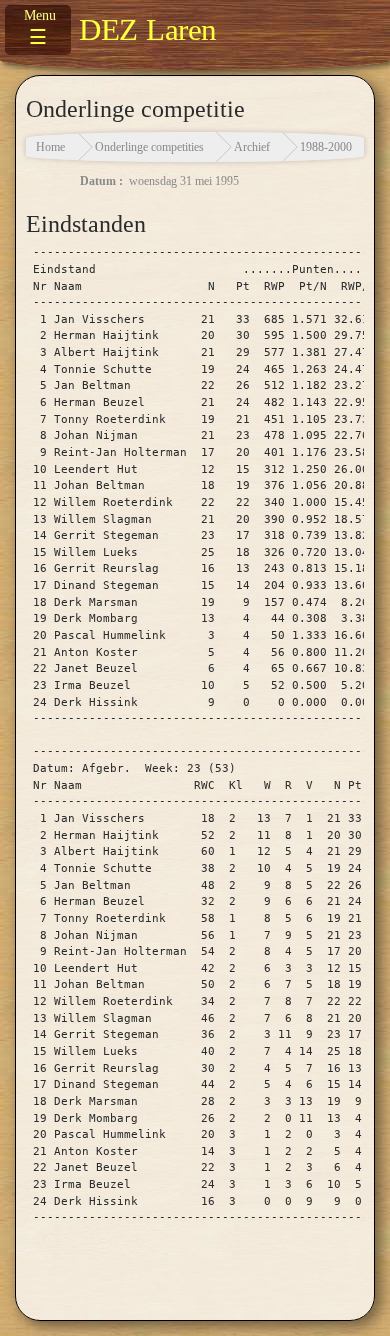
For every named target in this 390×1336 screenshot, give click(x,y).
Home (50, 147)
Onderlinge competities (149, 147)
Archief (252, 147)
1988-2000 (326, 147)
